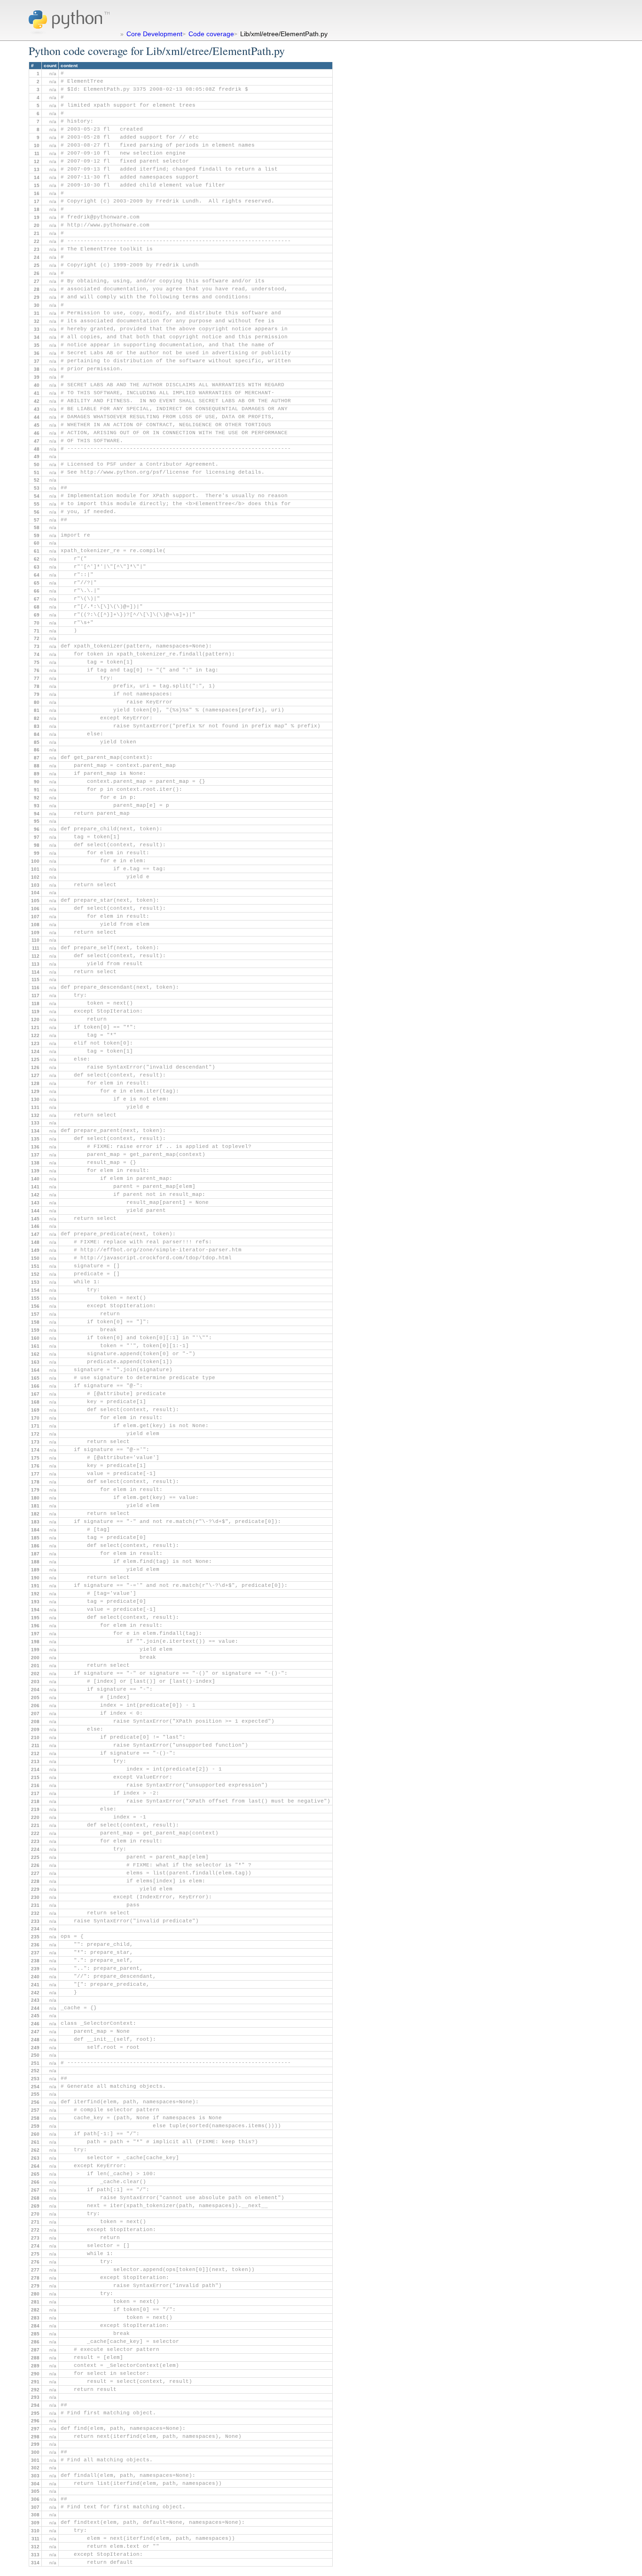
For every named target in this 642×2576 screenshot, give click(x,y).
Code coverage (211, 34)
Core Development (154, 34)
